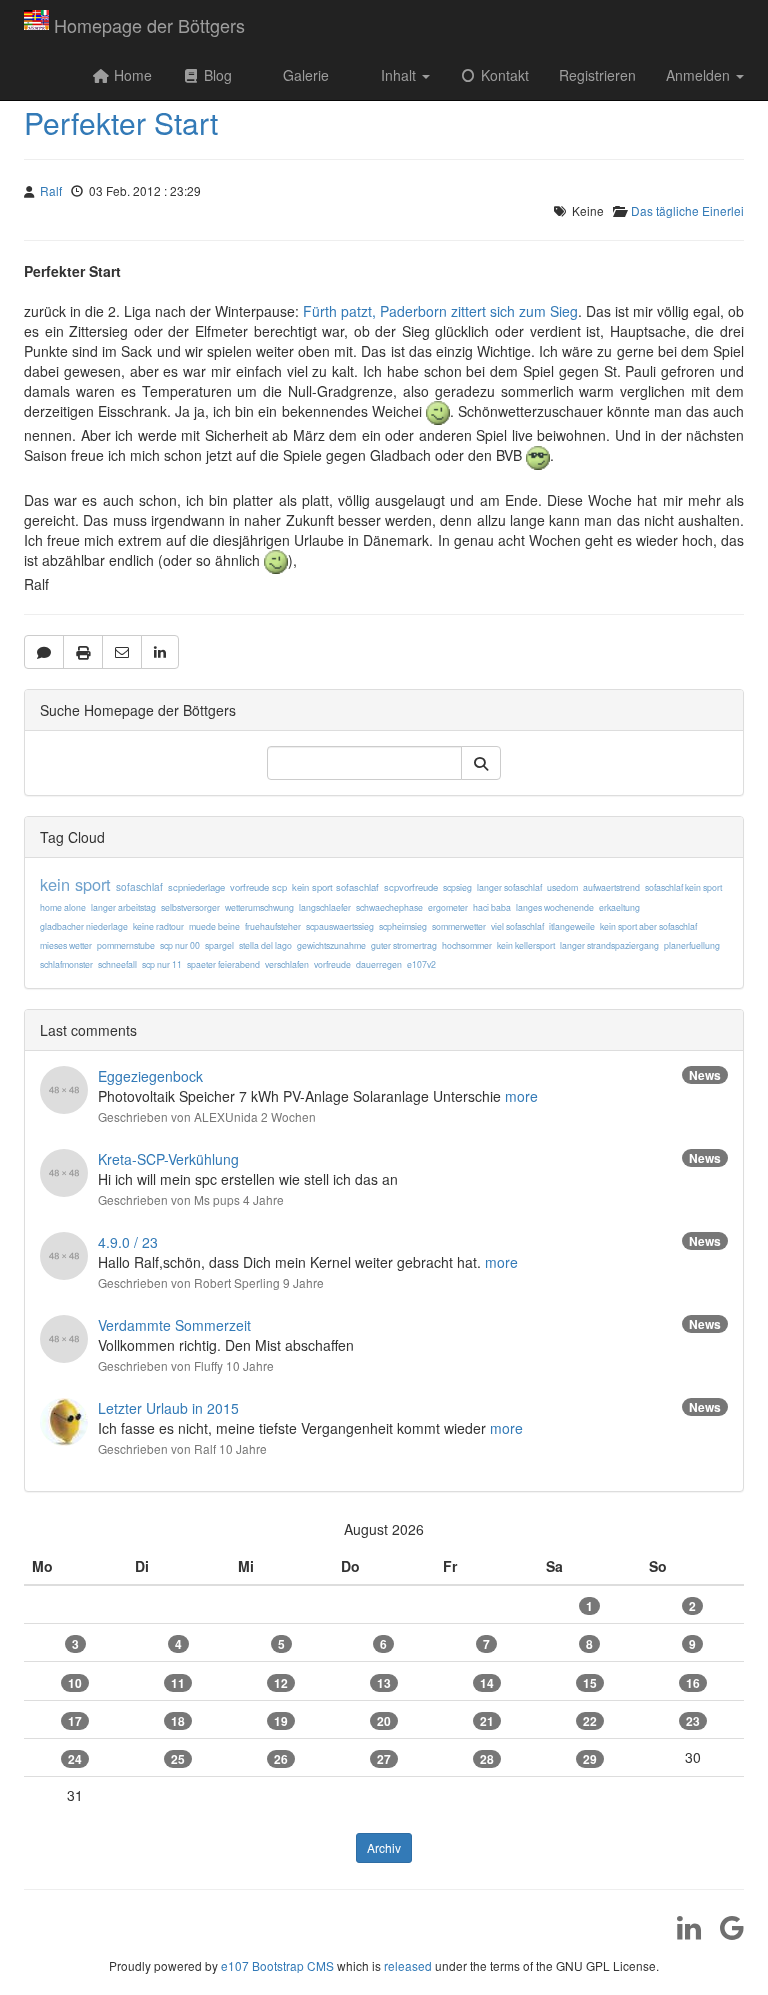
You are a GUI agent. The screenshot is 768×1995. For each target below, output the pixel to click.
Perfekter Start (121, 122)
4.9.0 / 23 (128, 1242)
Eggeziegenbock (150, 1076)
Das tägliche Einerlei (687, 210)
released (408, 1965)
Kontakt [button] (503, 75)
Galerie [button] (304, 75)
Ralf (51, 190)
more (521, 1096)
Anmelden (700, 75)
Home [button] (131, 75)
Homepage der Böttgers (149, 25)
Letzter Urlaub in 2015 (168, 1408)
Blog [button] (216, 75)
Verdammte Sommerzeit (174, 1325)
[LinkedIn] (681, 1934)
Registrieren (597, 75)
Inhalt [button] (398, 75)
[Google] (724, 1934)
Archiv (384, 1847)
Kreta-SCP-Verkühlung (168, 1159)
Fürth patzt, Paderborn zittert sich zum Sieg (440, 311)
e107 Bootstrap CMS (277, 1965)
